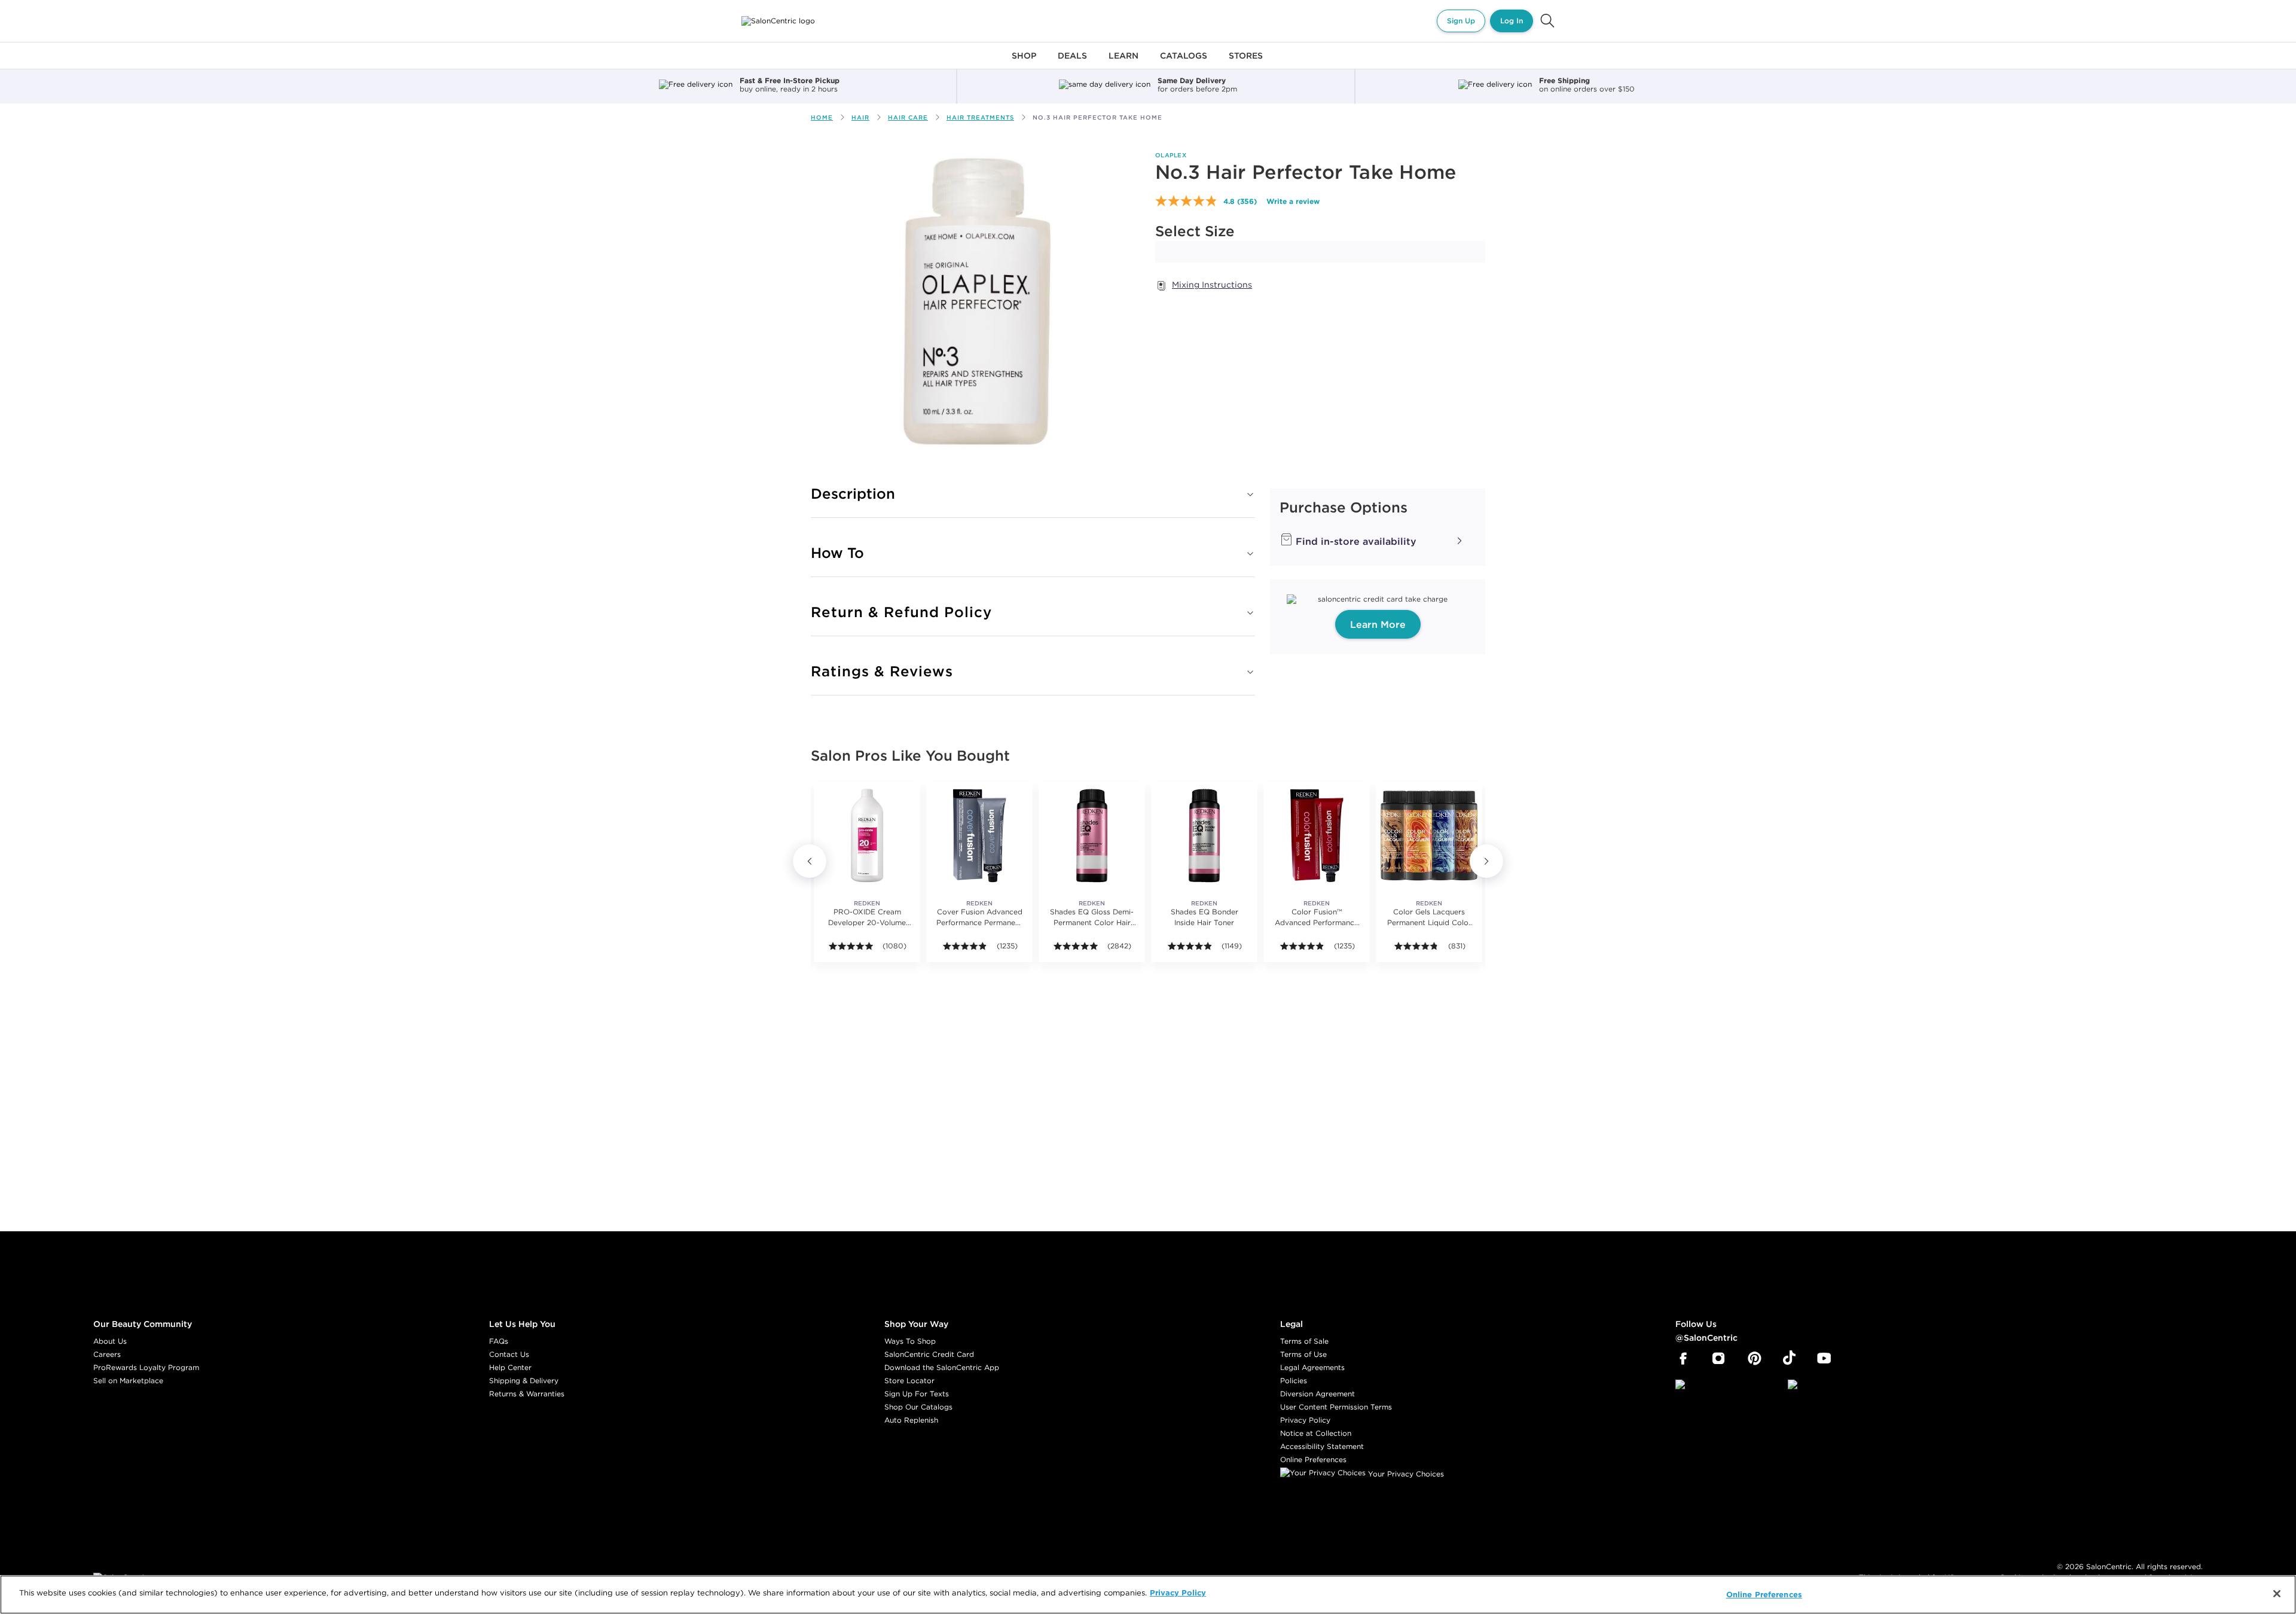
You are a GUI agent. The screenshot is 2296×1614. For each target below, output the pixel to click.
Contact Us (509, 1354)
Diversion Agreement (1318, 1394)
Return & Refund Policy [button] (901, 612)
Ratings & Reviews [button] (882, 671)
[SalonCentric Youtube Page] (1824, 1359)
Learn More (1378, 624)
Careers (107, 1354)
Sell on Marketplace (128, 1380)
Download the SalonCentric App (942, 1367)
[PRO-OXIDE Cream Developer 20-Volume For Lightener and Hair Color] (867, 835)
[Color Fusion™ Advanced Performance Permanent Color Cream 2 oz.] (1317, 835)
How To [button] (837, 553)
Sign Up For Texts (917, 1394)
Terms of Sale (1304, 1341)
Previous (810, 861)
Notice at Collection (1316, 1433)
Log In (1512, 21)
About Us (110, 1341)
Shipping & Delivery (524, 1380)
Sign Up (1461, 21)
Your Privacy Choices (1405, 1474)
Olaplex (1171, 155)
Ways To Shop (910, 1341)
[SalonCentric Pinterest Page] (1755, 1359)
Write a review (1293, 201)
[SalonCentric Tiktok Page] (1789, 1359)
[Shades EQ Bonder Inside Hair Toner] (1204, 835)
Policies (1294, 1380)
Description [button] (853, 493)
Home (822, 118)
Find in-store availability (1355, 541)
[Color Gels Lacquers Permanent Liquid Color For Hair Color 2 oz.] (1429, 835)
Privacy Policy (1305, 1420)
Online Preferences (1313, 1459)
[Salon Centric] (778, 21)
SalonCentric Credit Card (929, 1354)
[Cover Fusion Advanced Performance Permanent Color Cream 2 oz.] (979, 835)
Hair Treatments (980, 118)
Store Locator (909, 1380)
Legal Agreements (1312, 1367)
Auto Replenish (911, 1420)
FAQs (499, 1341)
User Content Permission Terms (1336, 1407)
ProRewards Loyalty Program (146, 1367)
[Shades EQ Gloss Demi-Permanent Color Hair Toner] (1092, 835)
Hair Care (908, 118)
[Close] (2277, 1594)
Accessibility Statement (1322, 1446)
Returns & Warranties (527, 1394)
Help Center (510, 1367)
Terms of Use (1303, 1354)
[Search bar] (1547, 21)
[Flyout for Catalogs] (1184, 62)
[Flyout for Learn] (1123, 62)
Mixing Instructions (1212, 285)
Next (1486, 861)
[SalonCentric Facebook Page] (1683, 1359)
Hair (860, 118)
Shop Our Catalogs (918, 1407)
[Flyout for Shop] (1024, 62)
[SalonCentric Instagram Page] (1719, 1359)
